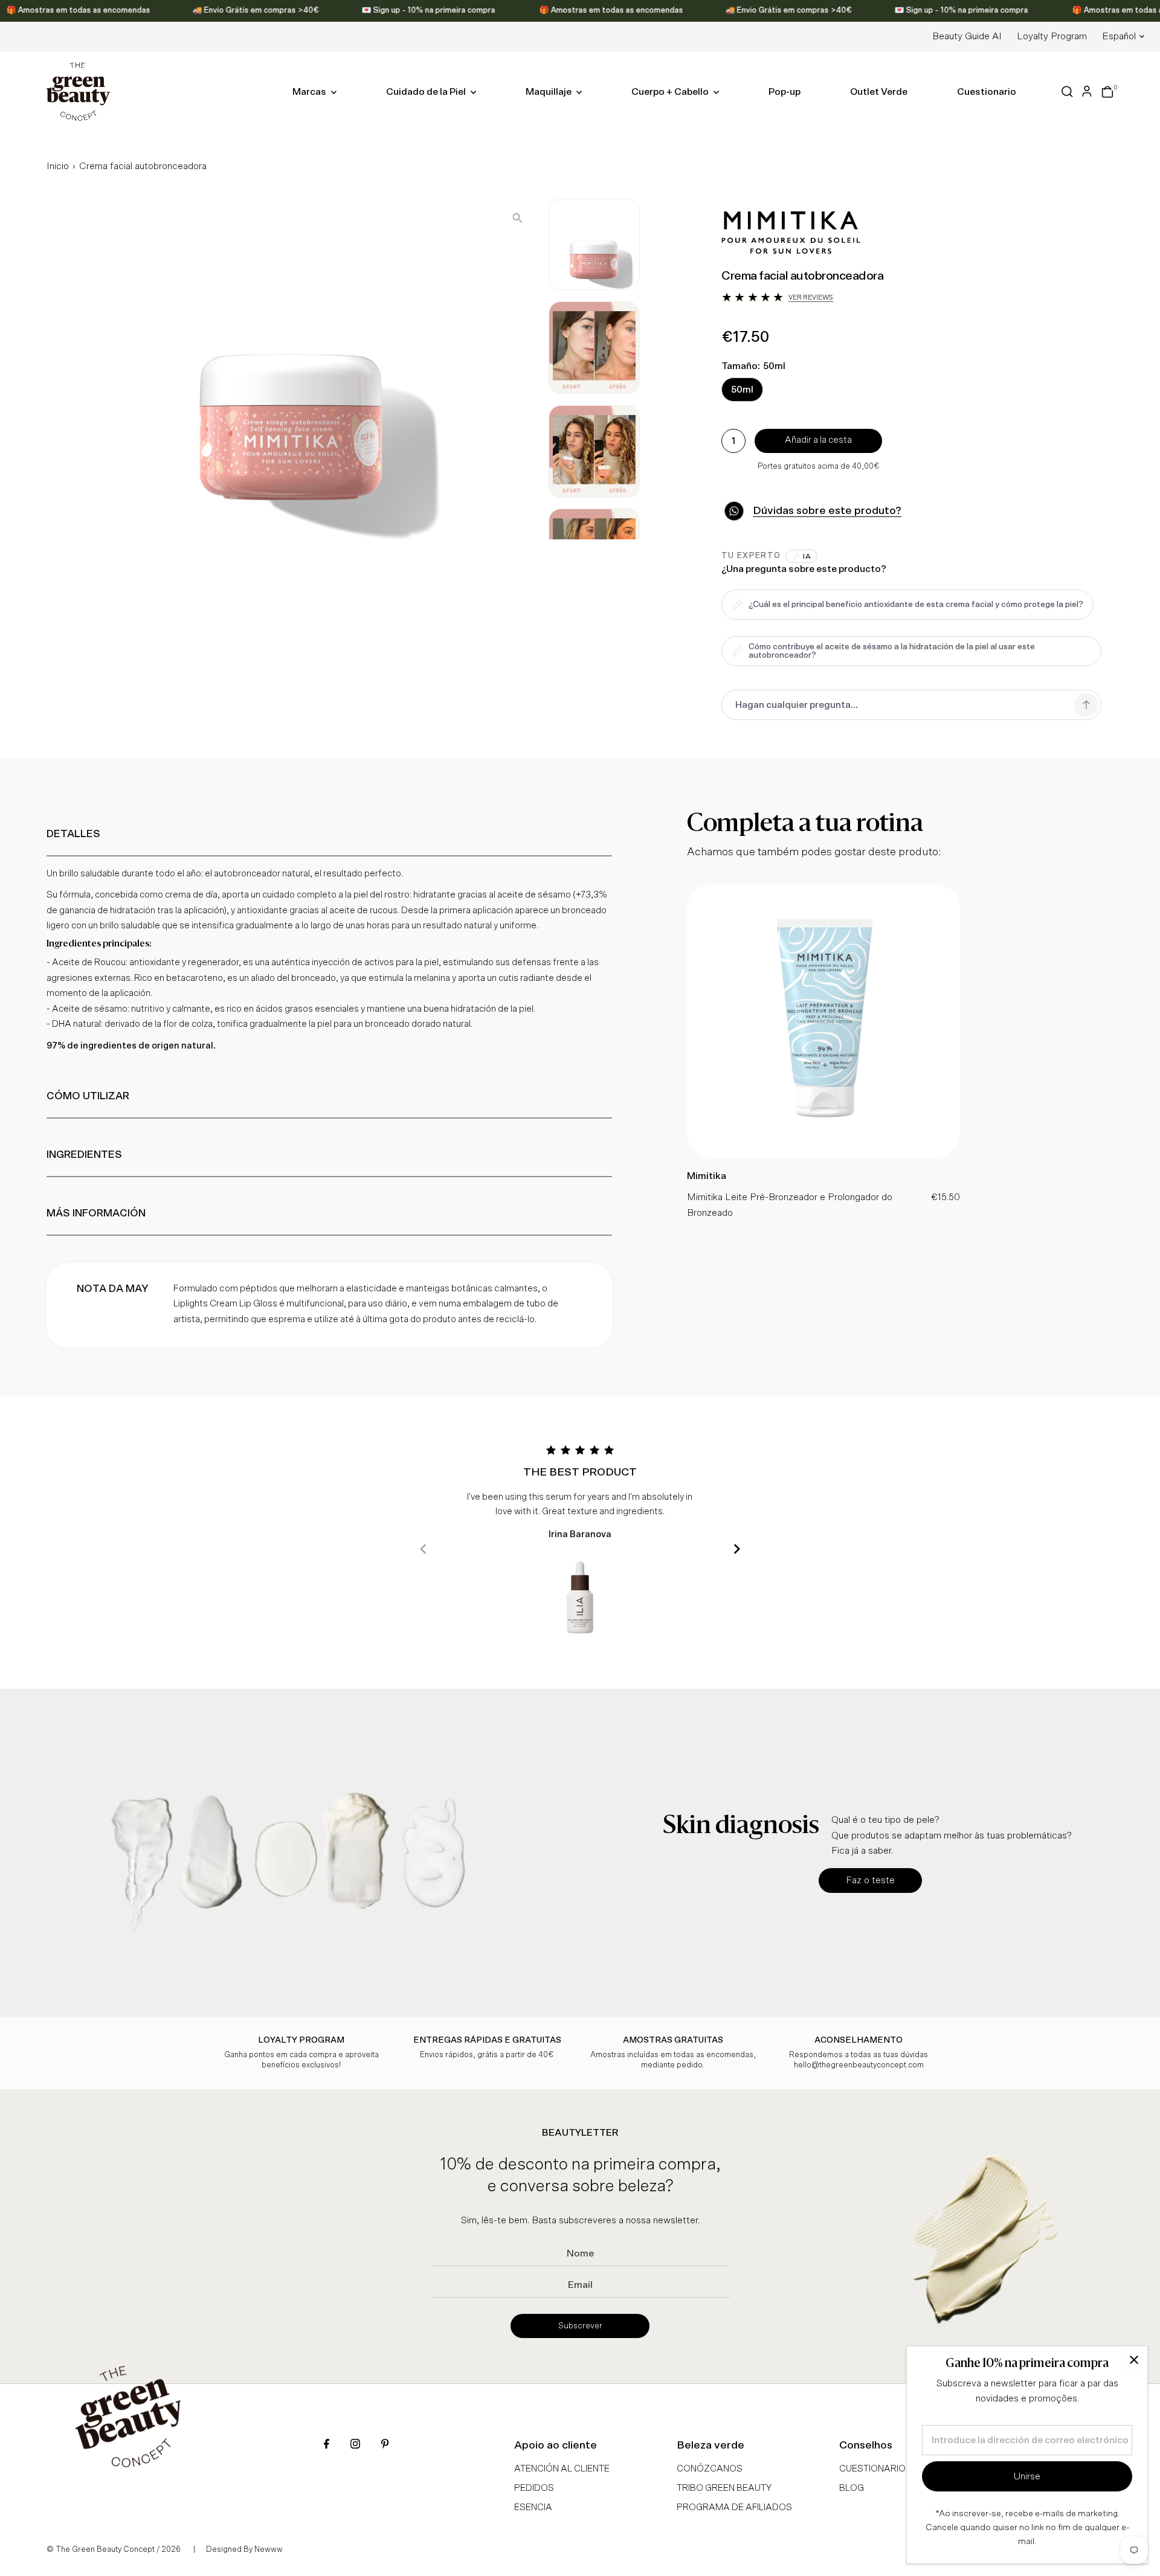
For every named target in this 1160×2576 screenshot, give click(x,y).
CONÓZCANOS (710, 2469)
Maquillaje (549, 92)
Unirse (1027, 2476)
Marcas (310, 92)
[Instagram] (355, 2445)
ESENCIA (533, 2507)
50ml (742, 390)
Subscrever (580, 2326)
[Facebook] (327, 2445)
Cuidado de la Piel (427, 92)
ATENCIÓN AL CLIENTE (562, 2469)
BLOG (852, 2488)
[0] (1107, 92)
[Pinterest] (385, 2445)
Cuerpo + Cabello (671, 92)
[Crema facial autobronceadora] (823, 1154)
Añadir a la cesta (818, 440)
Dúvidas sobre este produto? (827, 511)
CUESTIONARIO (872, 2469)
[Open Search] (1067, 92)
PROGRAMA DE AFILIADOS (734, 2507)
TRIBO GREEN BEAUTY (724, 2488)
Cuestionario (987, 92)
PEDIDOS (534, 2488)
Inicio (58, 166)
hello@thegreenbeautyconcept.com (859, 2065)
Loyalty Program (1052, 36)
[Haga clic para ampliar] (517, 218)
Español (1119, 36)
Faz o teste (870, 1880)
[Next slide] (737, 1549)
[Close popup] (1134, 2360)
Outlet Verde (879, 92)
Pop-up (785, 92)
